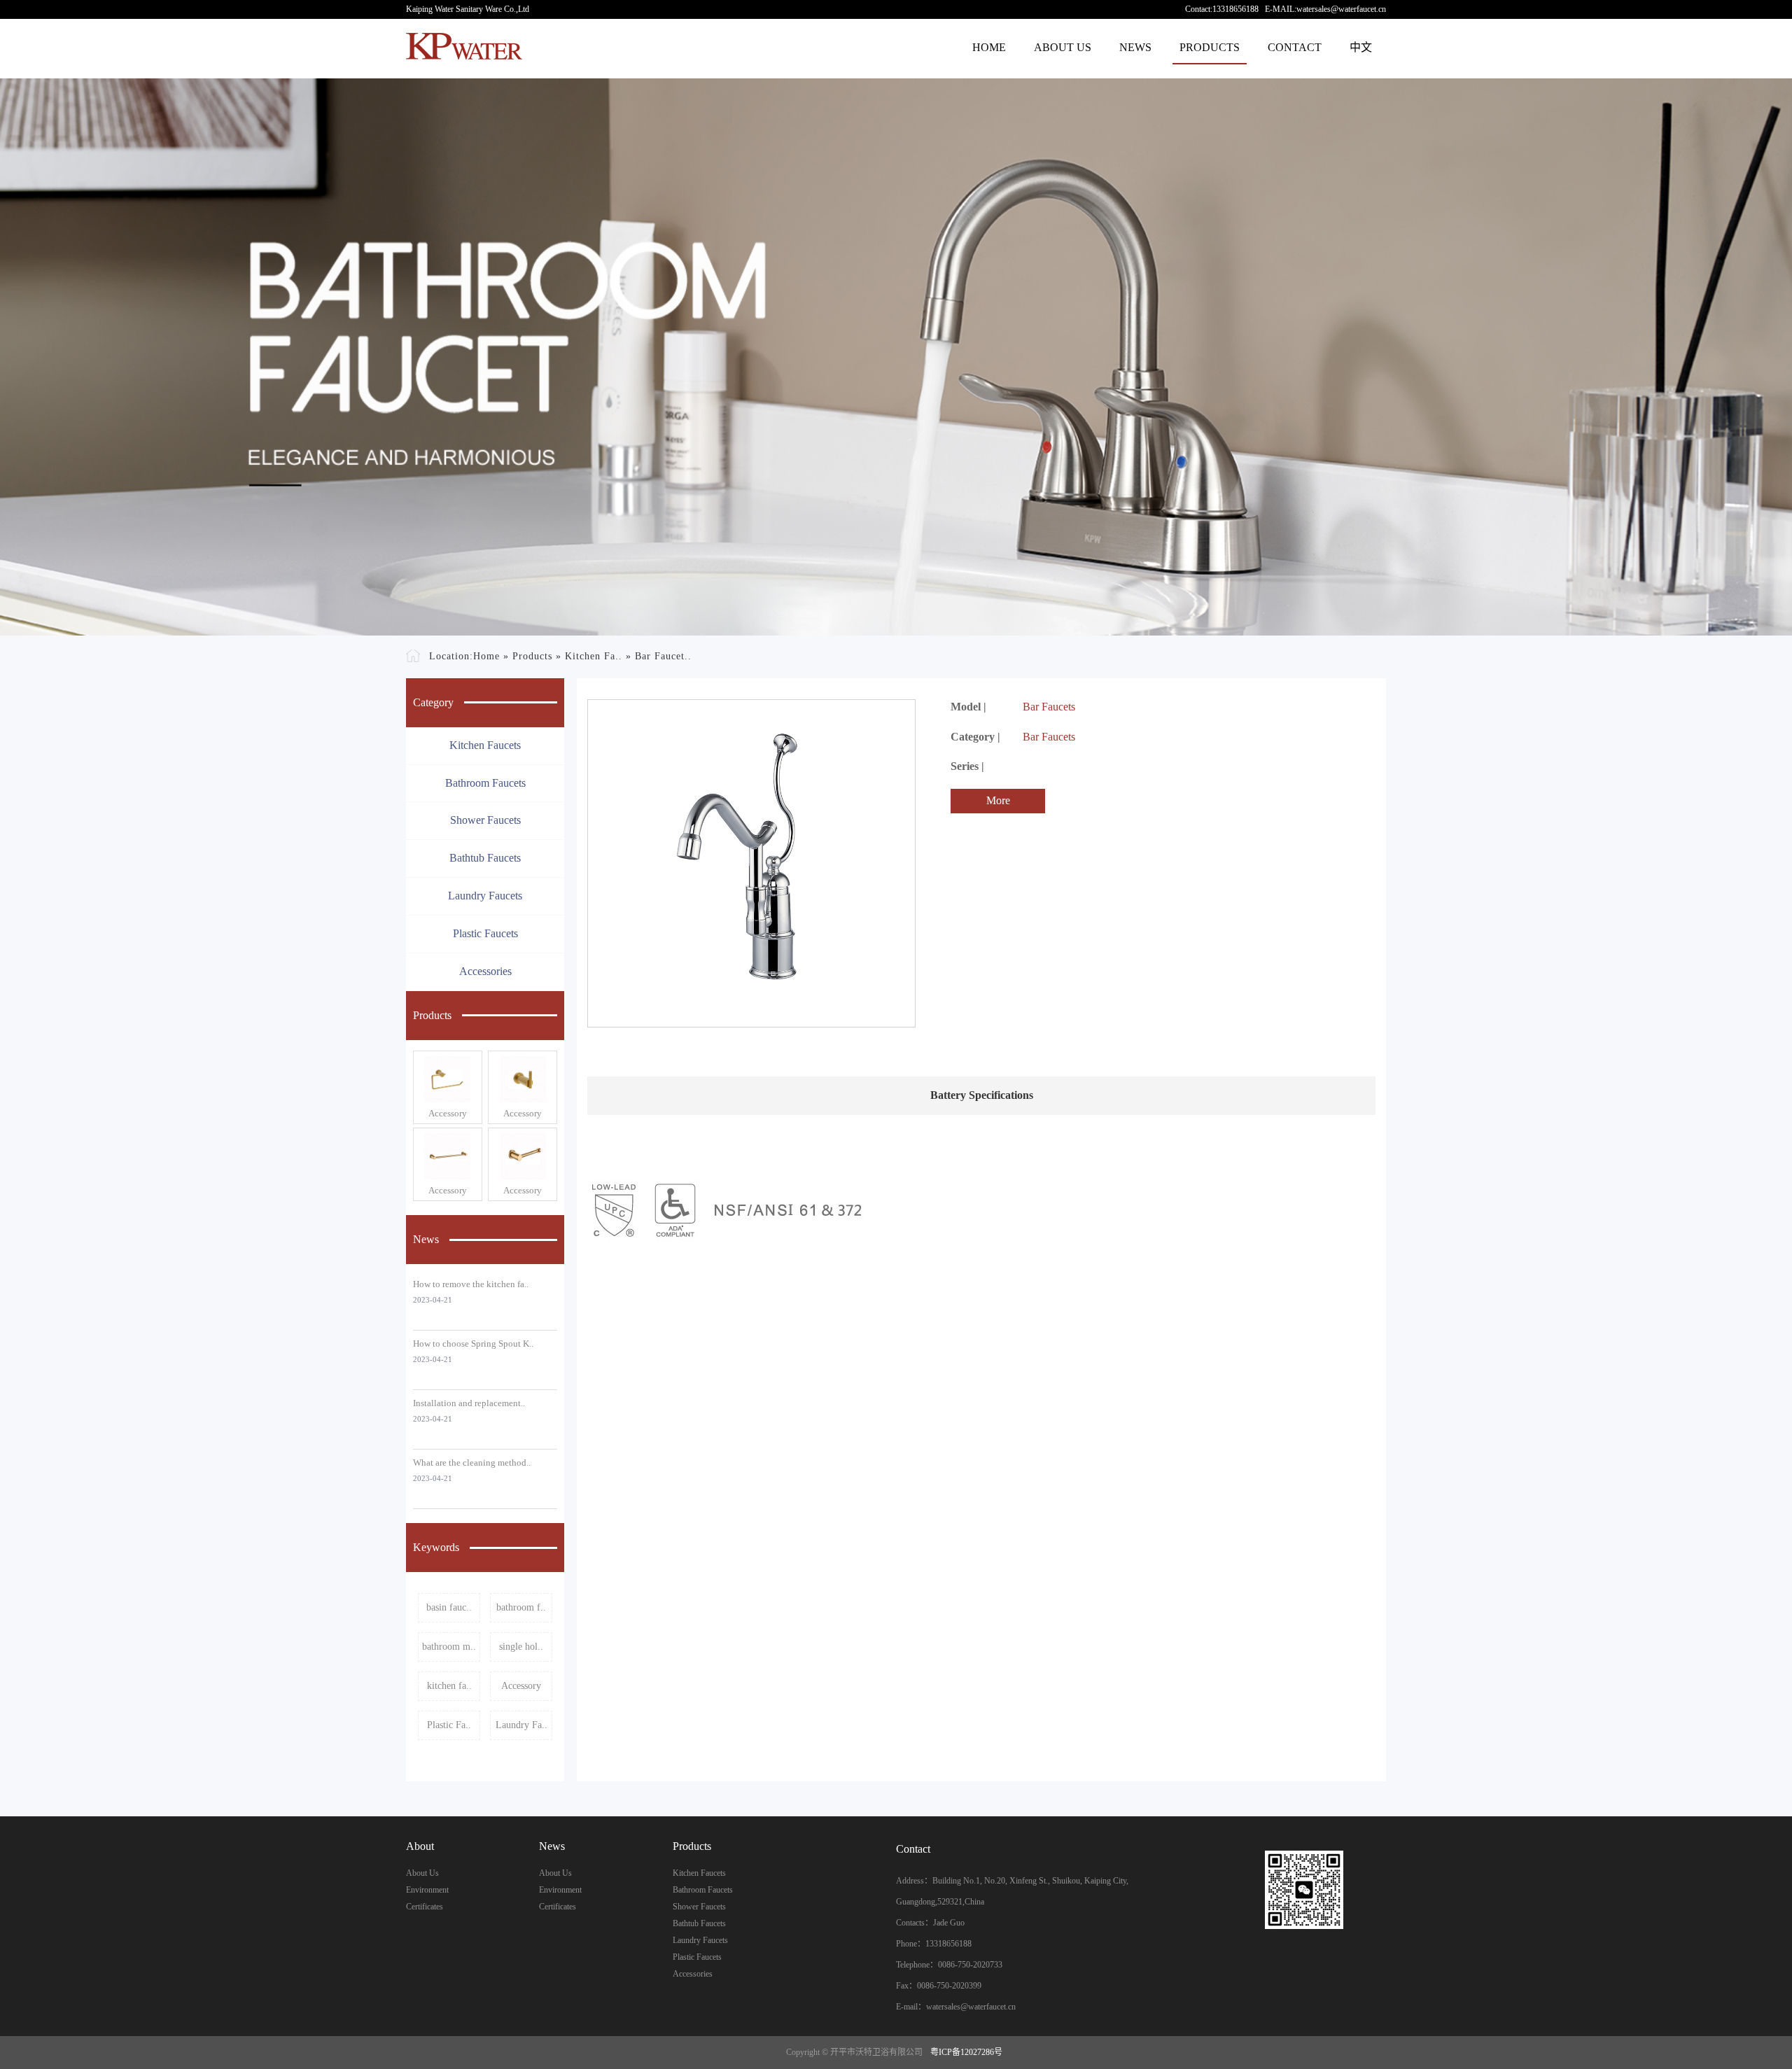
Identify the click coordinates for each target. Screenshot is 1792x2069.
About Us (1063, 47)
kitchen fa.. (449, 1686)
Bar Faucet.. (663, 656)
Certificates (425, 1907)
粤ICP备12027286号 (966, 2052)
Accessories (485, 971)
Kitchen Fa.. (594, 656)
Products (1210, 47)
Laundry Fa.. (521, 1725)
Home (989, 47)
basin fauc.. (449, 1607)
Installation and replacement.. (469, 1403)
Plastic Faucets (485, 933)
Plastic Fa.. (449, 1725)
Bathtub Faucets (485, 858)
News (1135, 47)
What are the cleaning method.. (472, 1463)
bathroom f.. (521, 1607)
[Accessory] (448, 1079)
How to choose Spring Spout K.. (473, 1344)
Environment (427, 1890)
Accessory (448, 1113)
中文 (1361, 47)
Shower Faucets (485, 820)
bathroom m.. (449, 1647)
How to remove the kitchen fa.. (471, 1284)
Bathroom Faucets (485, 783)
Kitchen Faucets (485, 745)
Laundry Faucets (485, 896)
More (998, 800)
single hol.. (521, 1647)
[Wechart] (1304, 1890)
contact (1295, 47)
